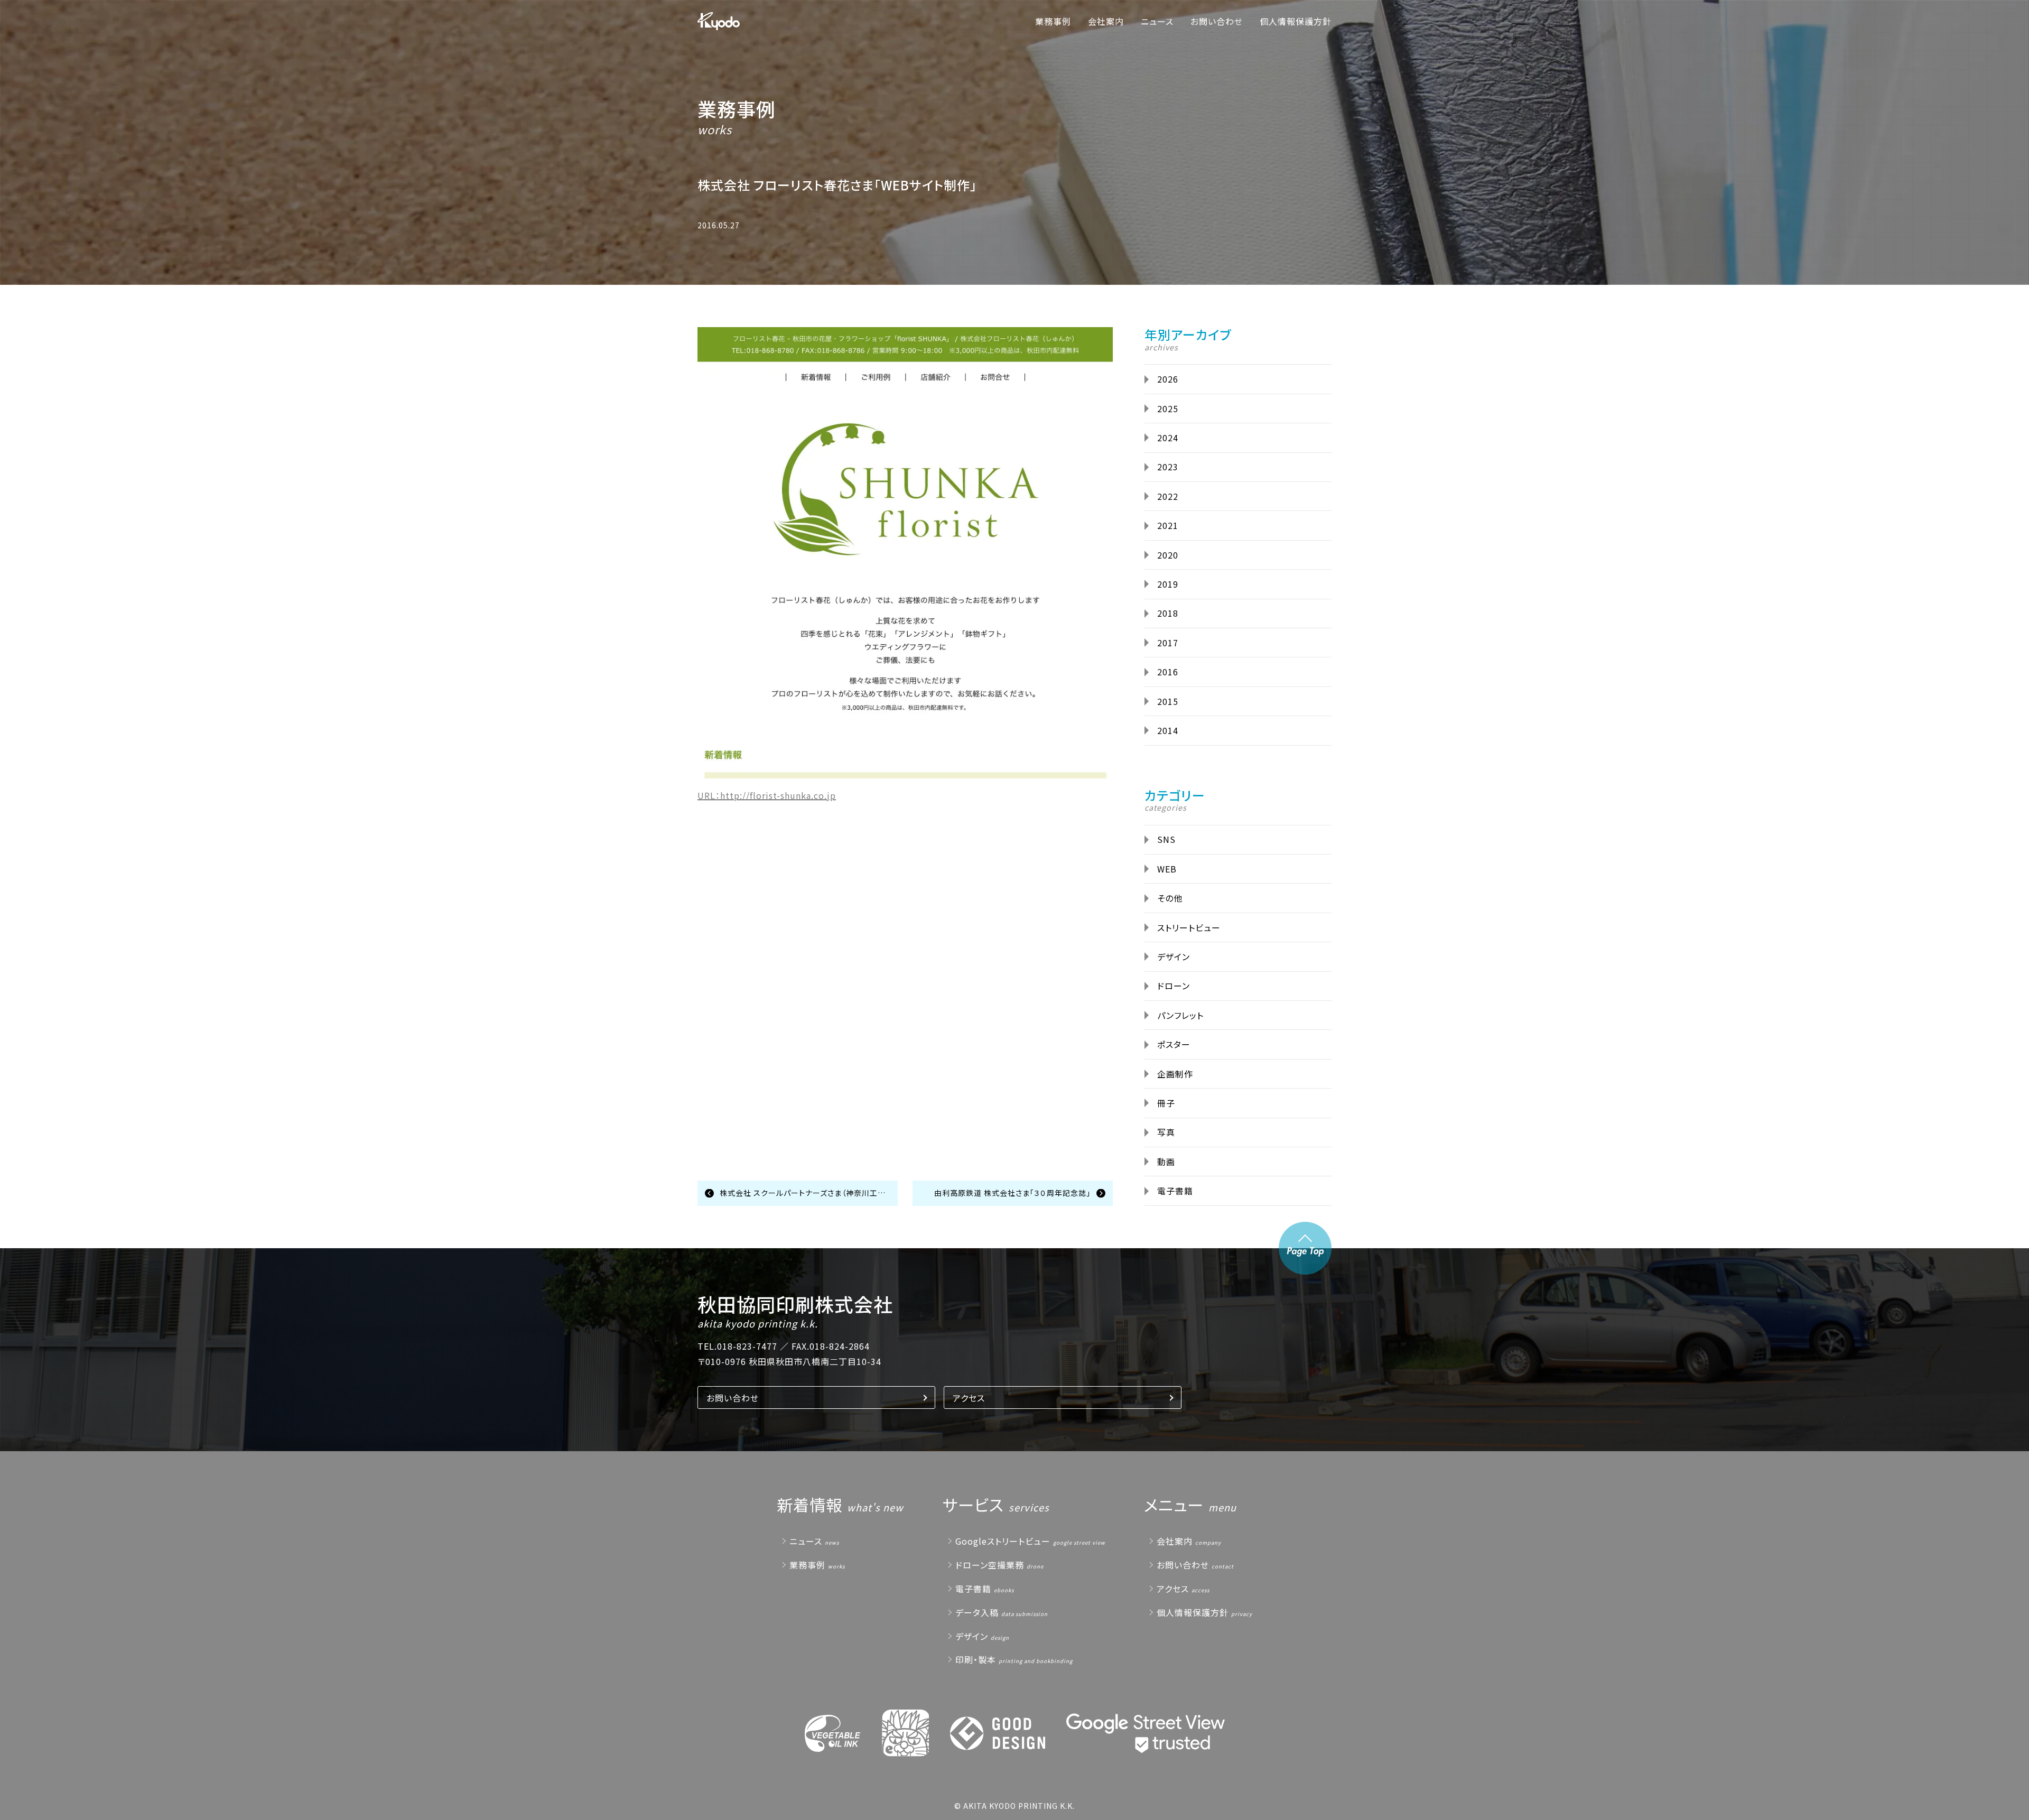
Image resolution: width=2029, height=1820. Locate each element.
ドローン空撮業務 (990, 1565)
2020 (1168, 555)
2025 (1168, 408)
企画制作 (1175, 1074)
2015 (1168, 701)
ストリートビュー (1189, 927)
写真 (1166, 1132)
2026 (1168, 379)
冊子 (1166, 1103)
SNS (1166, 839)
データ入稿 (977, 1612)
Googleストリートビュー (1003, 1541)
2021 (1168, 525)
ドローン (1174, 986)
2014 (1168, 730)
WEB (1167, 869)
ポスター (1174, 1044)
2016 (1168, 672)
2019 (1168, 584)
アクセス (969, 1398)
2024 (1168, 438)
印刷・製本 (976, 1659)
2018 (1168, 613)
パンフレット (1180, 1015)
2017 (1168, 643)
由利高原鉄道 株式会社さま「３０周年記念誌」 (1012, 1193)
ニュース (1157, 21)
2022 (1168, 496)
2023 (1168, 467)
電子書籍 (1175, 1191)
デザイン (1174, 957)
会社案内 (1106, 21)
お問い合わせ (1217, 21)
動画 (1166, 1162)
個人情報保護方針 (1296, 21)
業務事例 (1053, 21)
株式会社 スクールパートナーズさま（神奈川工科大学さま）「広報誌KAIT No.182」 (809, 1193)
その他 (1170, 898)
